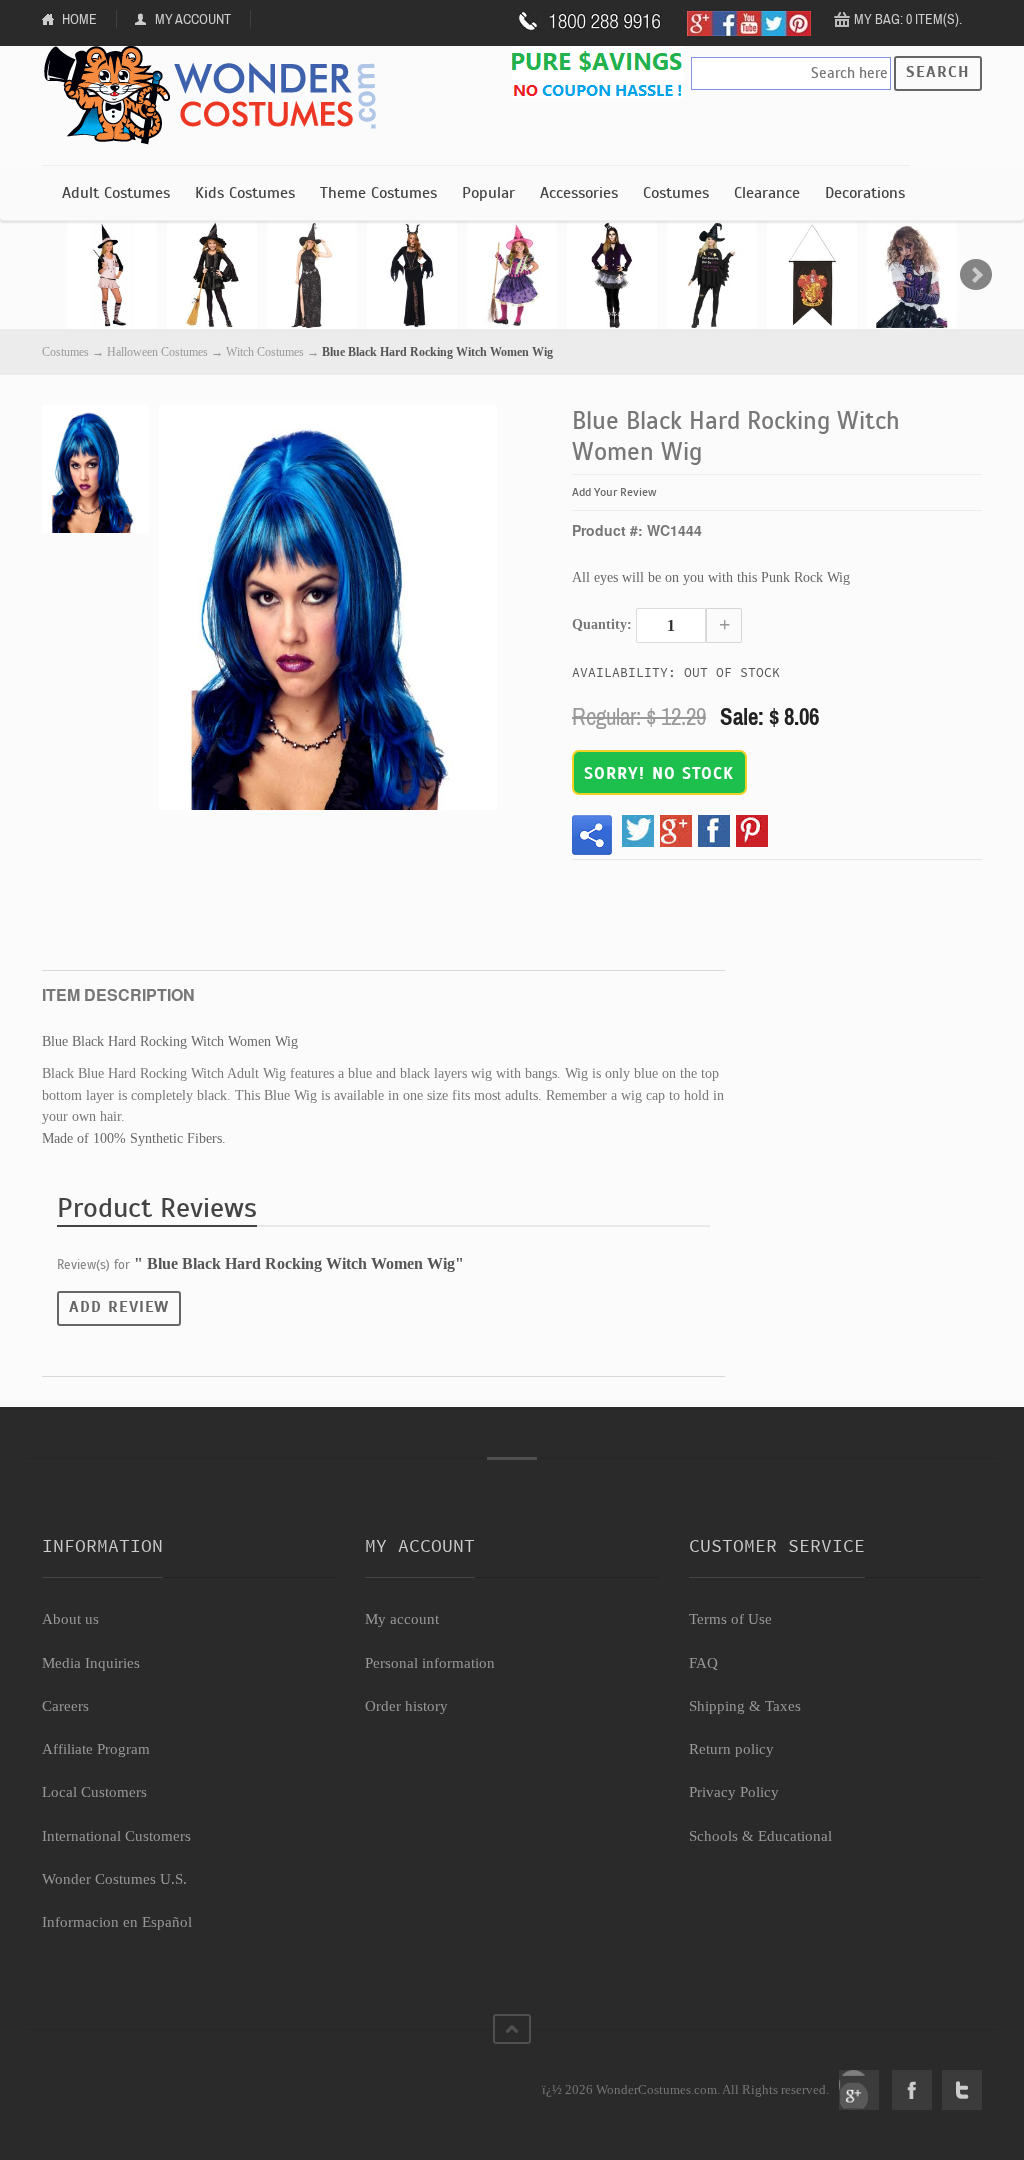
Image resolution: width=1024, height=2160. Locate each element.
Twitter (962, 2090)
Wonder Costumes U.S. (114, 1879)
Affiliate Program (96, 1749)
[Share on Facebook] (714, 831)
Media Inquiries (91, 1663)
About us (70, 1619)
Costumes (676, 193)
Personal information (430, 1663)
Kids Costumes (245, 193)
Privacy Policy (734, 1792)
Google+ (859, 2090)
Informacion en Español (117, 1922)
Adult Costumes (116, 193)
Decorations (865, 193)
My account (402, 1619)
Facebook (912, 2090)
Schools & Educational (760, 1836)
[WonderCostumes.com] (217, 96)
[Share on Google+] (676, 831)
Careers (65, 1706)
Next (976, 275)
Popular (488, 193)
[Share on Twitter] (638, 831)
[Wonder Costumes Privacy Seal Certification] (123, 2079)
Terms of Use (730, 1619)
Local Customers (94, 1792)
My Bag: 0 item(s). (908, 19)
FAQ (703, 1663)
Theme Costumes (378, 193)
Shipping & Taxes (745, 1706)
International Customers (116, 1836)
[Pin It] (752, 831)
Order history (406, 1706)
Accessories (579, 193)
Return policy (731, 1749)
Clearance (767, 193)
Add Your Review (614, 492)
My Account (193, 19)
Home (79, 19)
